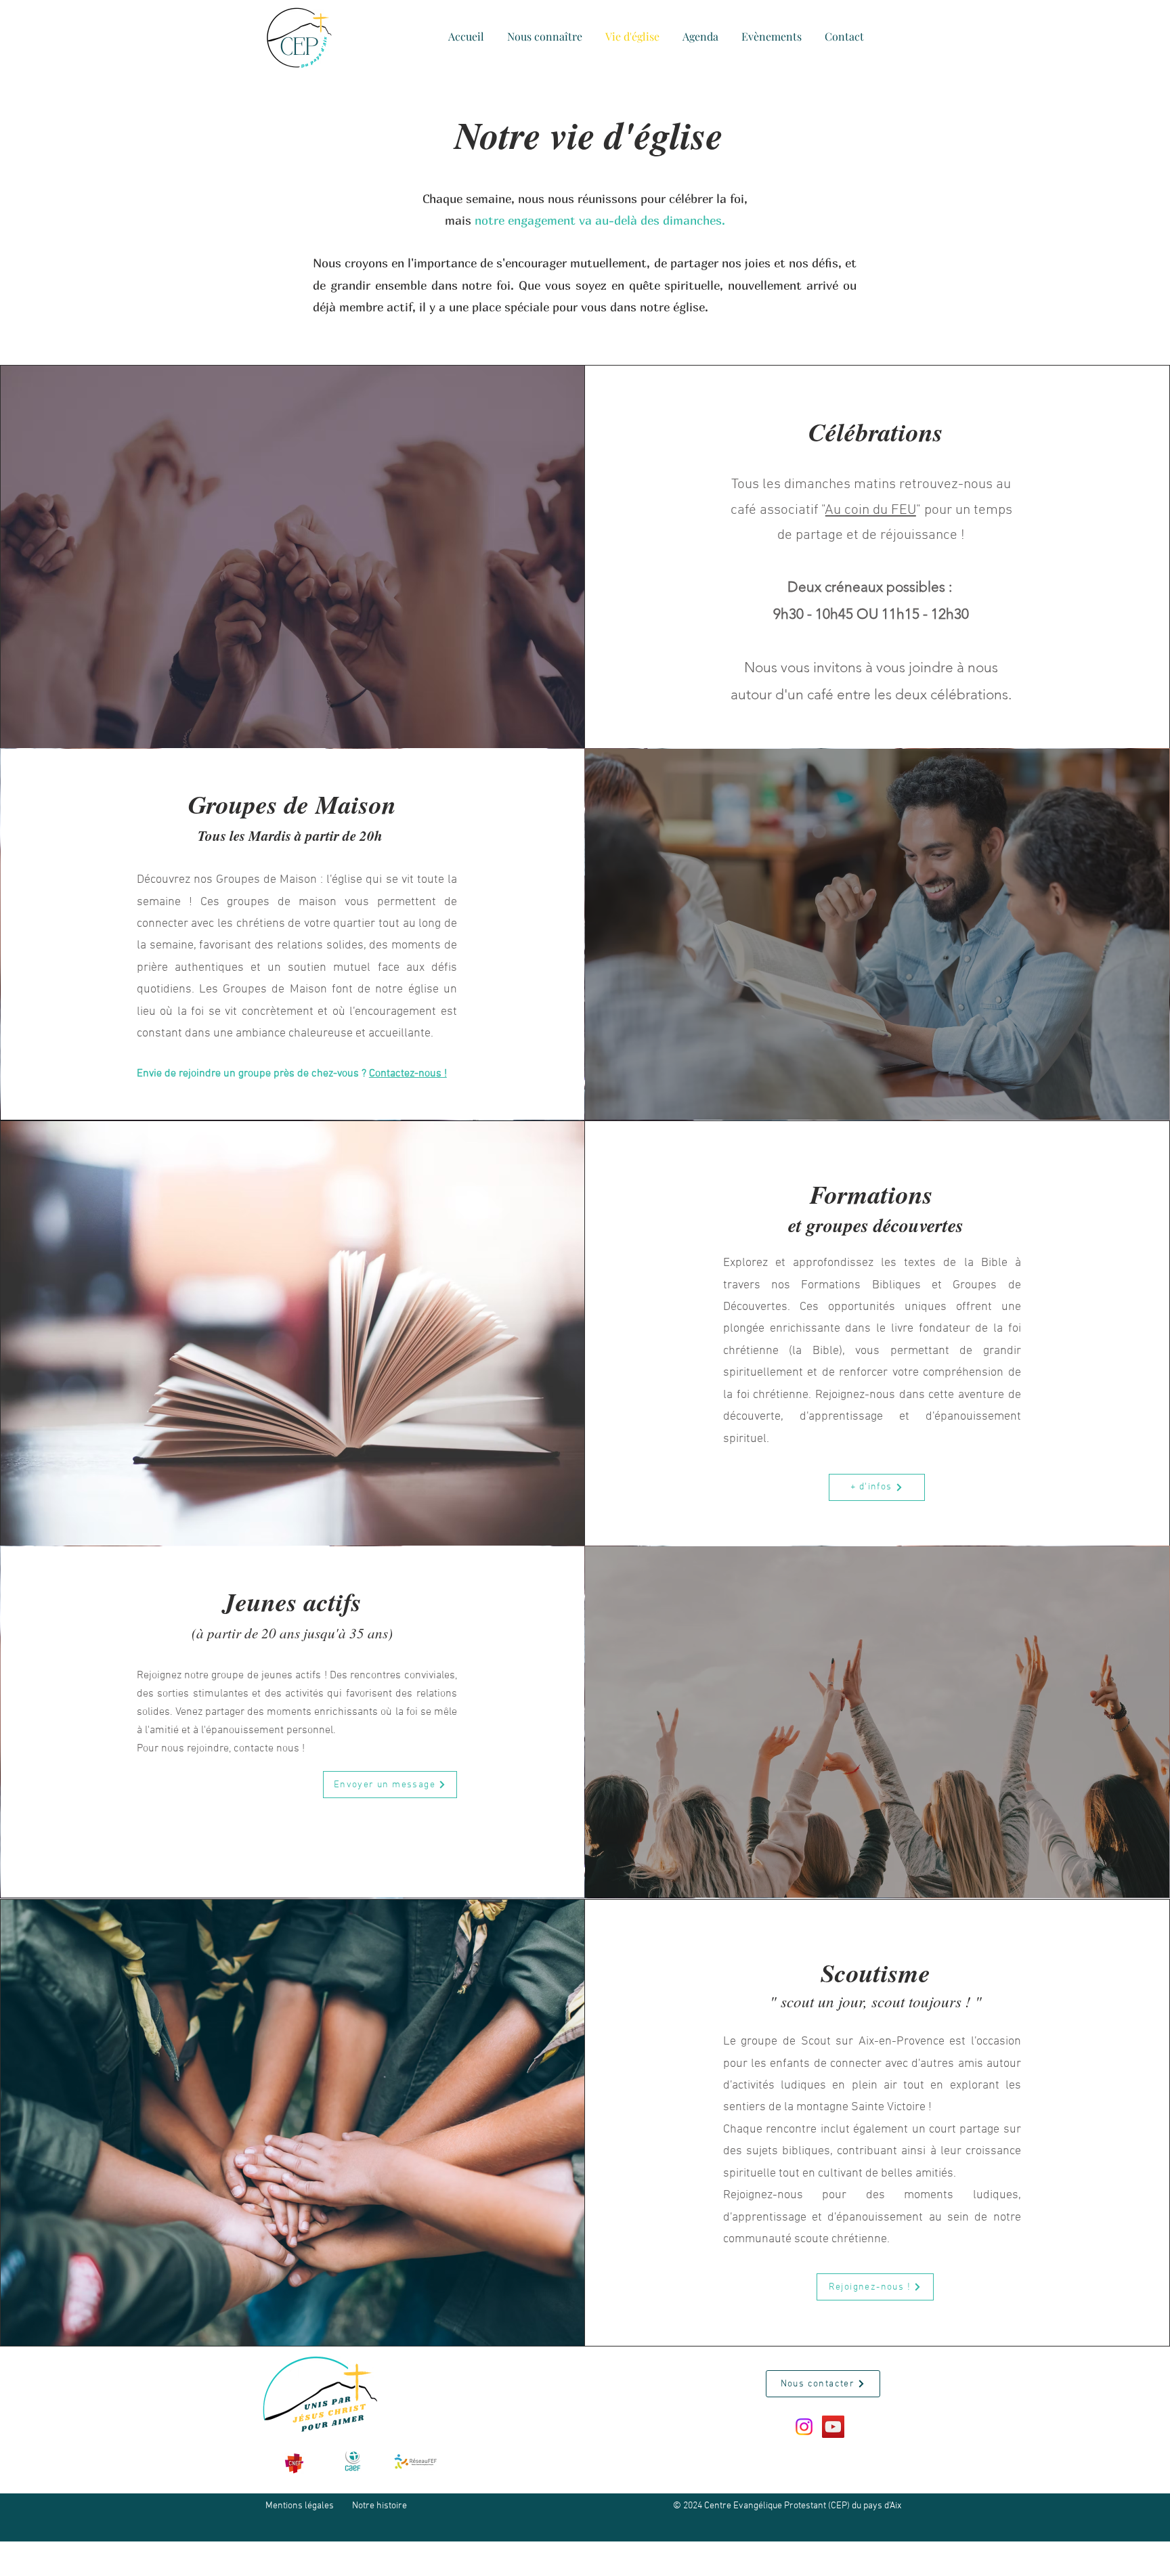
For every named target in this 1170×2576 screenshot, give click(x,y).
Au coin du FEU (871, 510)
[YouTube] (833, 2427)
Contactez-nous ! (408, 1074)
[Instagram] (804, 2427)
